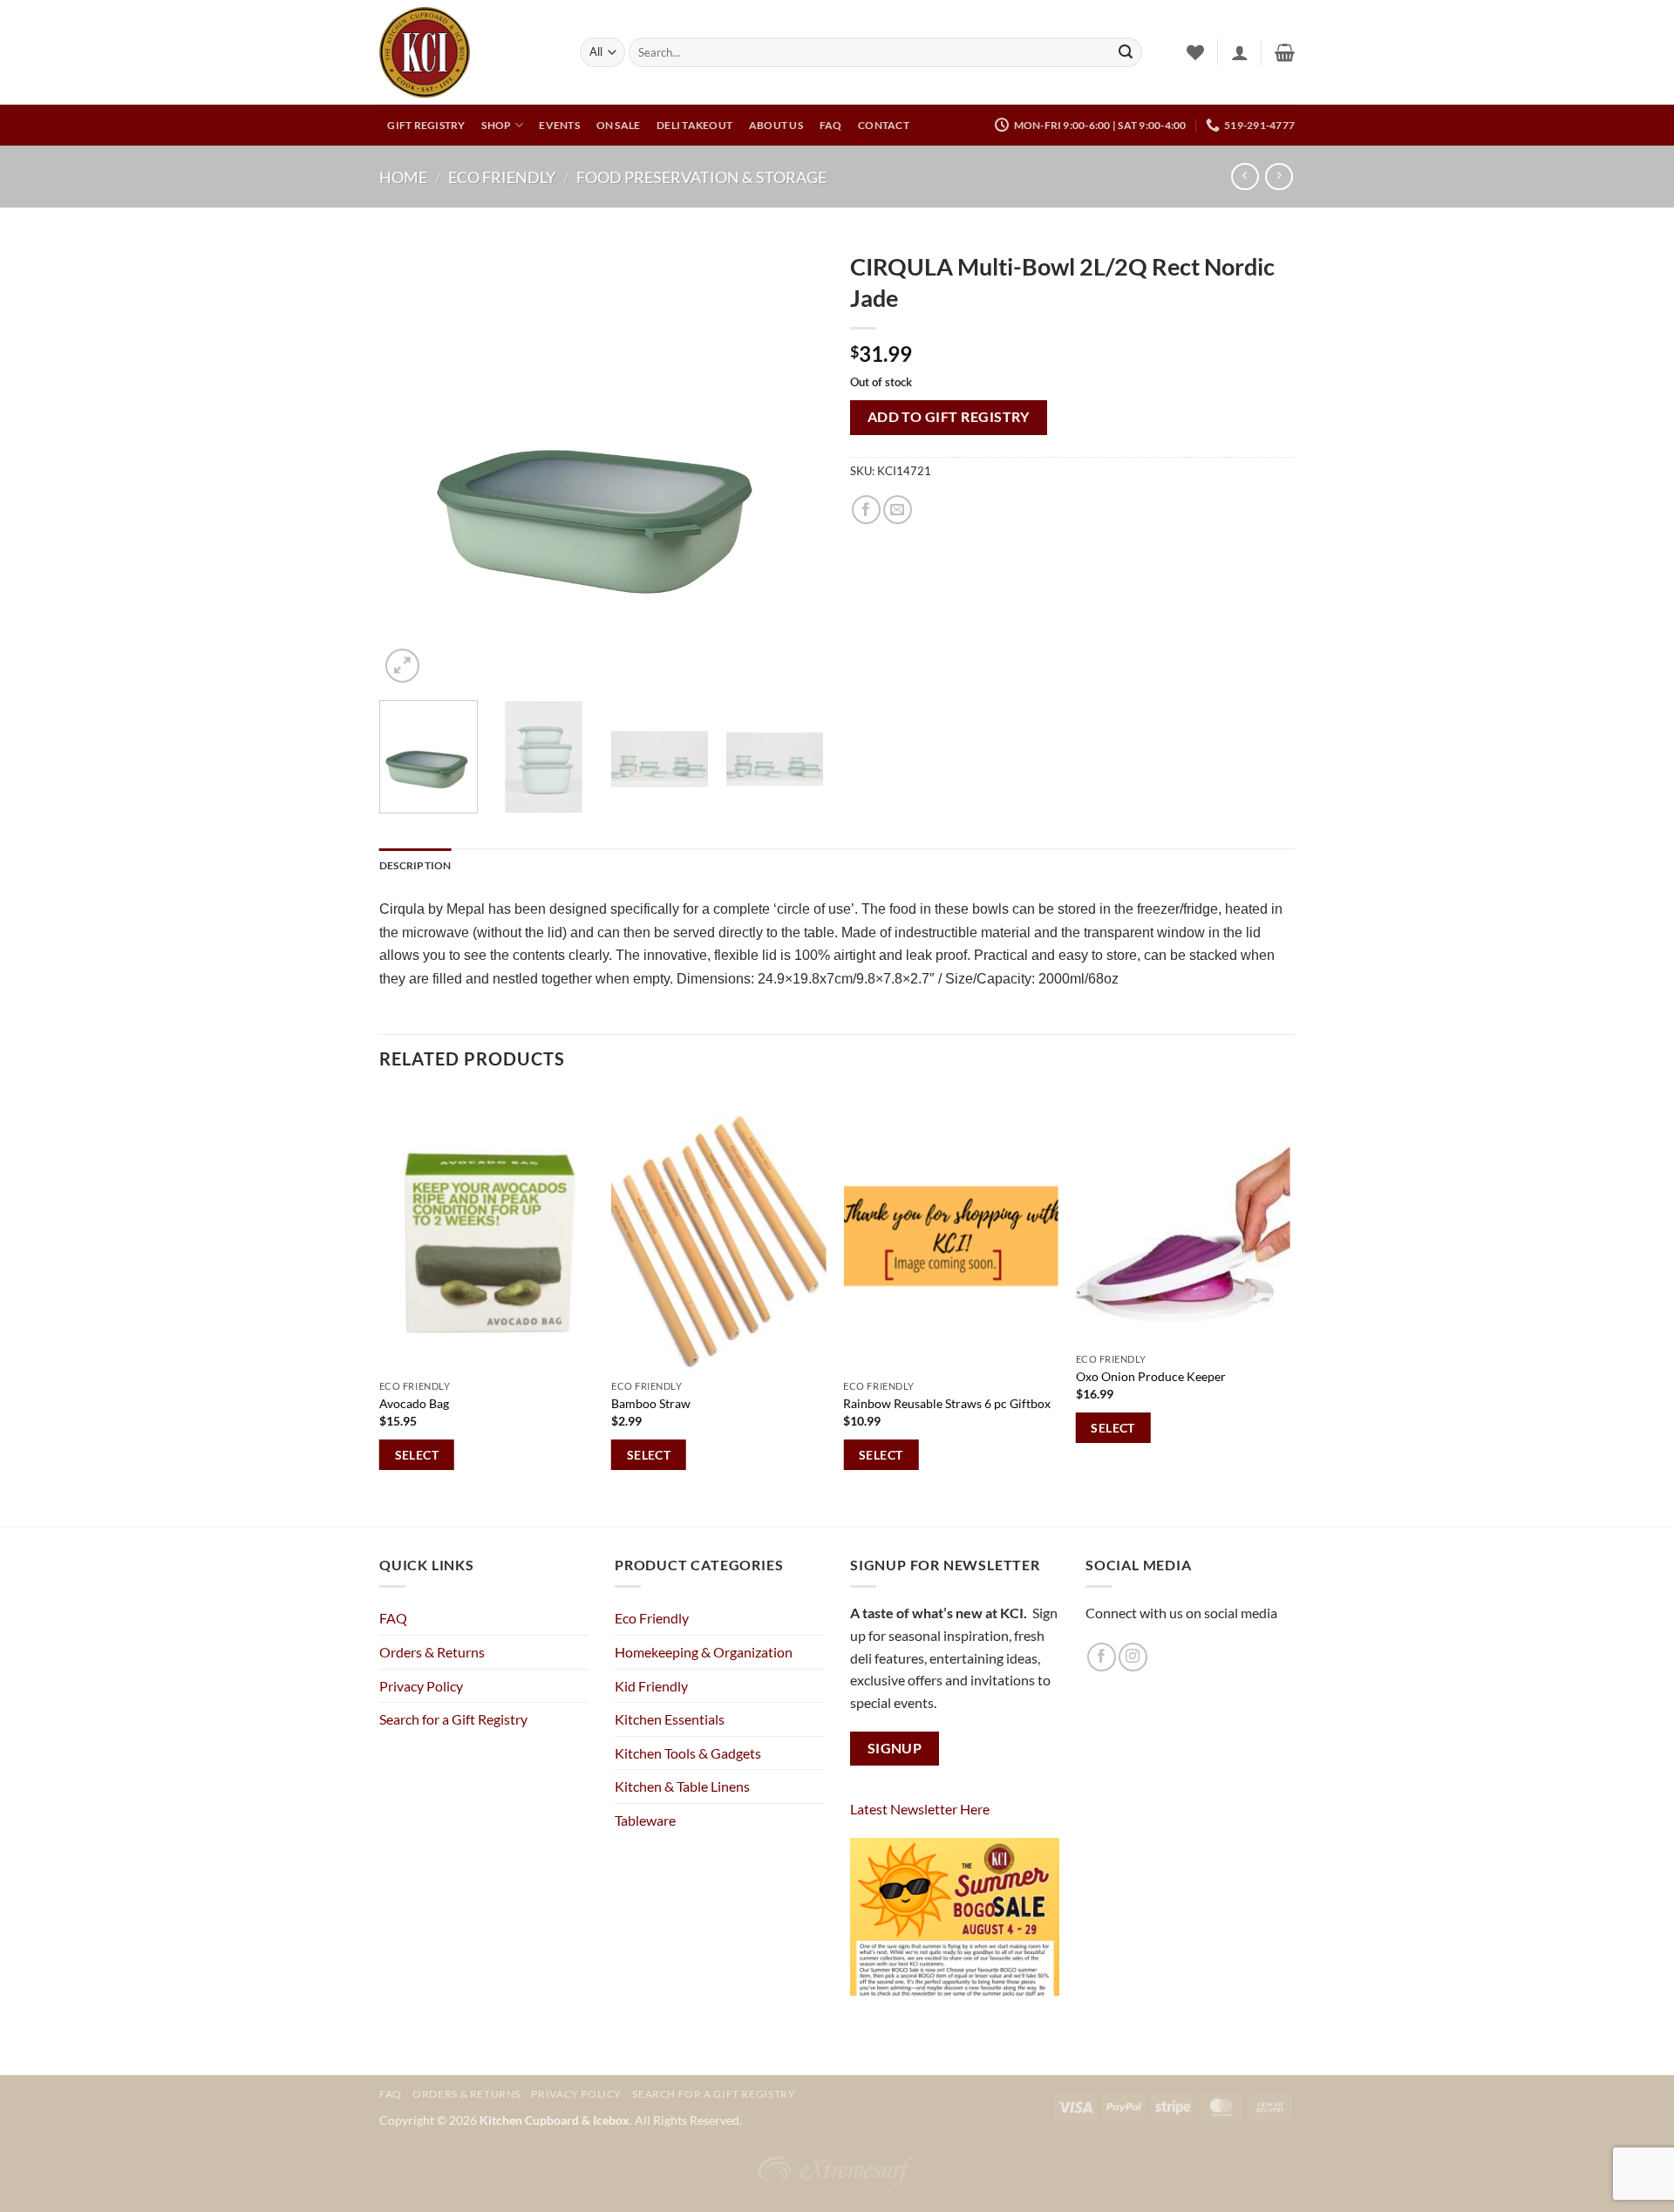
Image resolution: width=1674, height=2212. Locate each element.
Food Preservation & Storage (701, 177)
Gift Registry (426, 125)
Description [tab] (415, 865)
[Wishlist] (1195, 52)
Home (403, 177)
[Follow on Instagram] (1133, 1657)
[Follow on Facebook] (1102, 1657)
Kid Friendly (651, 1686)
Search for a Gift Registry (453, 1719)
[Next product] (1245, 177)
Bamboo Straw (651, 1403)
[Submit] (1126, 52)
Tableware (645, 1820)
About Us (776, 125)
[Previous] (410, 465)
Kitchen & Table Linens (682, 1786)
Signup (895, 1748)
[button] (1240, 52)
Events (559, 125)
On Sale (619, 125)
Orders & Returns (432, 1652)
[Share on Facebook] (866, 510)
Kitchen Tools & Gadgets (688, 1753)
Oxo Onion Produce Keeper (1151, 1376)
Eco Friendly (502, 177)
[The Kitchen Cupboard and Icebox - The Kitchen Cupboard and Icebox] (466, 52)
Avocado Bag (414, 1403)
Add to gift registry (949, 417)
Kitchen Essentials (670, 1719)
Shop (496, 125)
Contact (884, 125)
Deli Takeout (694, 125)
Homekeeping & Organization (704, 1652)
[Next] (793, 465)
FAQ (831, 125)
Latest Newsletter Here (920, 1809)
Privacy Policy (421, 1686)
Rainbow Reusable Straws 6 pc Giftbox (947, 1403)
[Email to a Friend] (898, 510)
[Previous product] (1279, 177)
